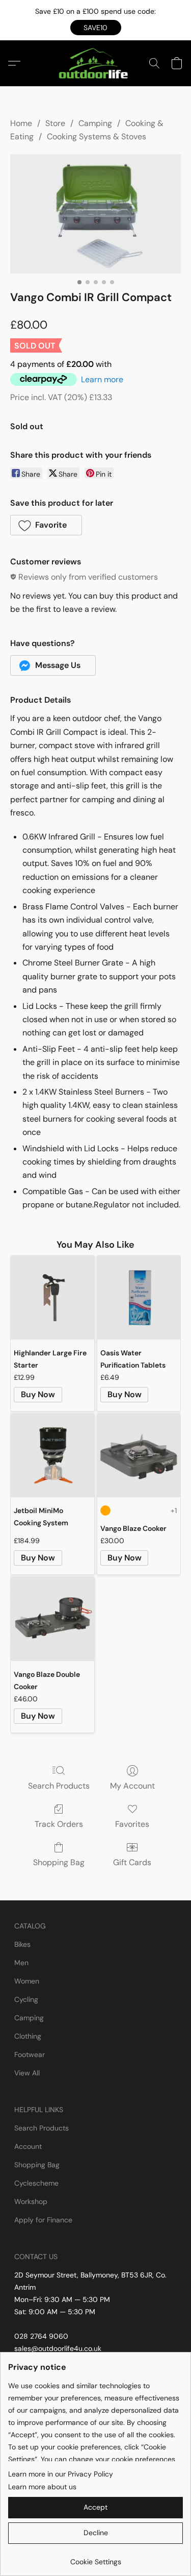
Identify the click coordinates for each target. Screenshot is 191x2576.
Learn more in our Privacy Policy (61, 2474)
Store (55, 123)
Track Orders (59, 1824)
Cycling (26, 1999)
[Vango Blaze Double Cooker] (52, 1619)
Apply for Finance (43, 2220)
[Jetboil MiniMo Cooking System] (52, 1456)
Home (21, 123)
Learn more (102, 379)
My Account (132, 1786)
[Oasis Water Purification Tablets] (139, 1297)
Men (21, 1963)
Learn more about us (42, 2487)
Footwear (30, 2054)
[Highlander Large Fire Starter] (52, 1297)
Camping (95, 123)
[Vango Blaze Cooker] (139, 1456)
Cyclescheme (36, 2183)
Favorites (132, 1824)
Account (28, 2146)
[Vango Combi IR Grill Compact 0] (95, 214)
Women (27, 1981)
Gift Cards (132, 1862)
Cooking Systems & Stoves (97, 137)
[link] (95, 2558)
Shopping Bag (59, 1862)
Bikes (22, 1944)
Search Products (59, 1786)
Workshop (31, 2201)
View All (27, 2073)
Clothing (28, 2036)
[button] (96, 28)
